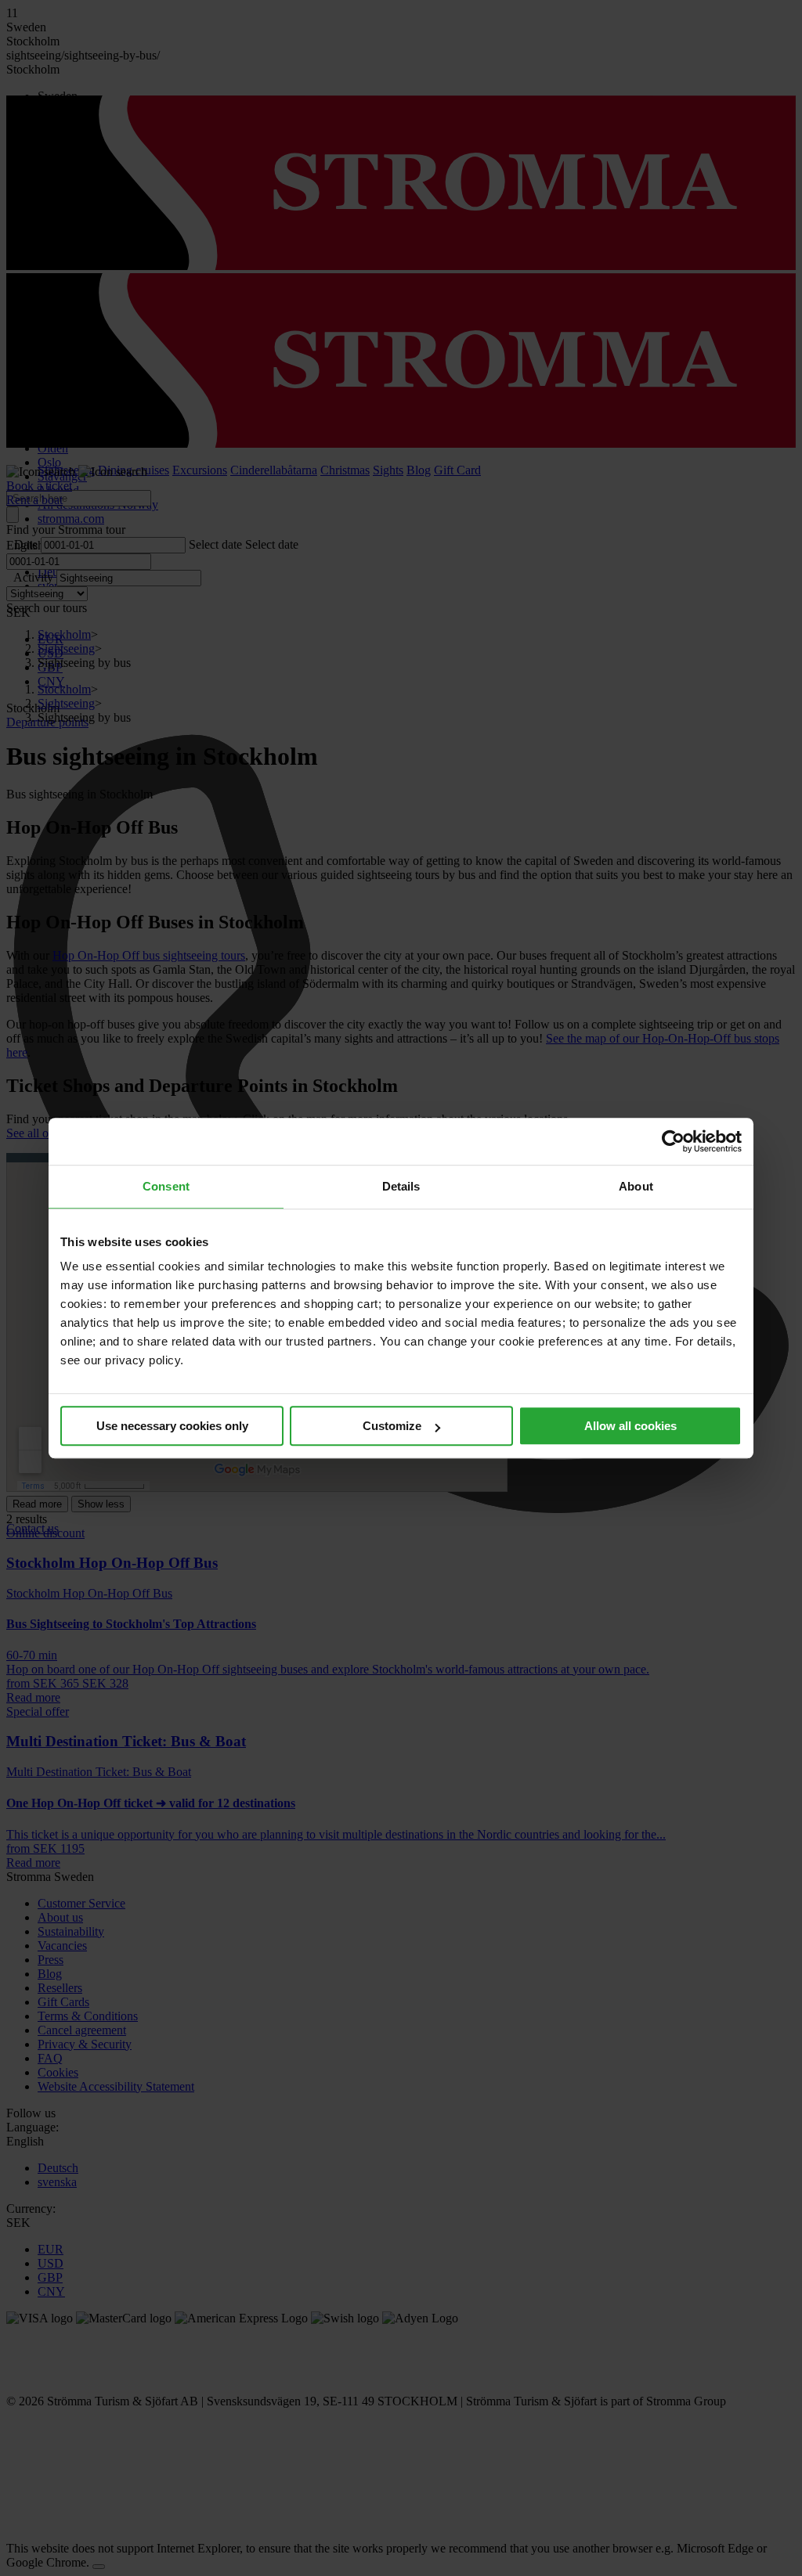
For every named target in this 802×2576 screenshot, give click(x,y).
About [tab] (636, 1186)
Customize (392, 1426)
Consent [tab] (166, 1186)
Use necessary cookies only (172, 1426)
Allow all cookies (630, 1426)
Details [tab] (401, 1186)
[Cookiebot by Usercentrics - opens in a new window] (673, 1141)
